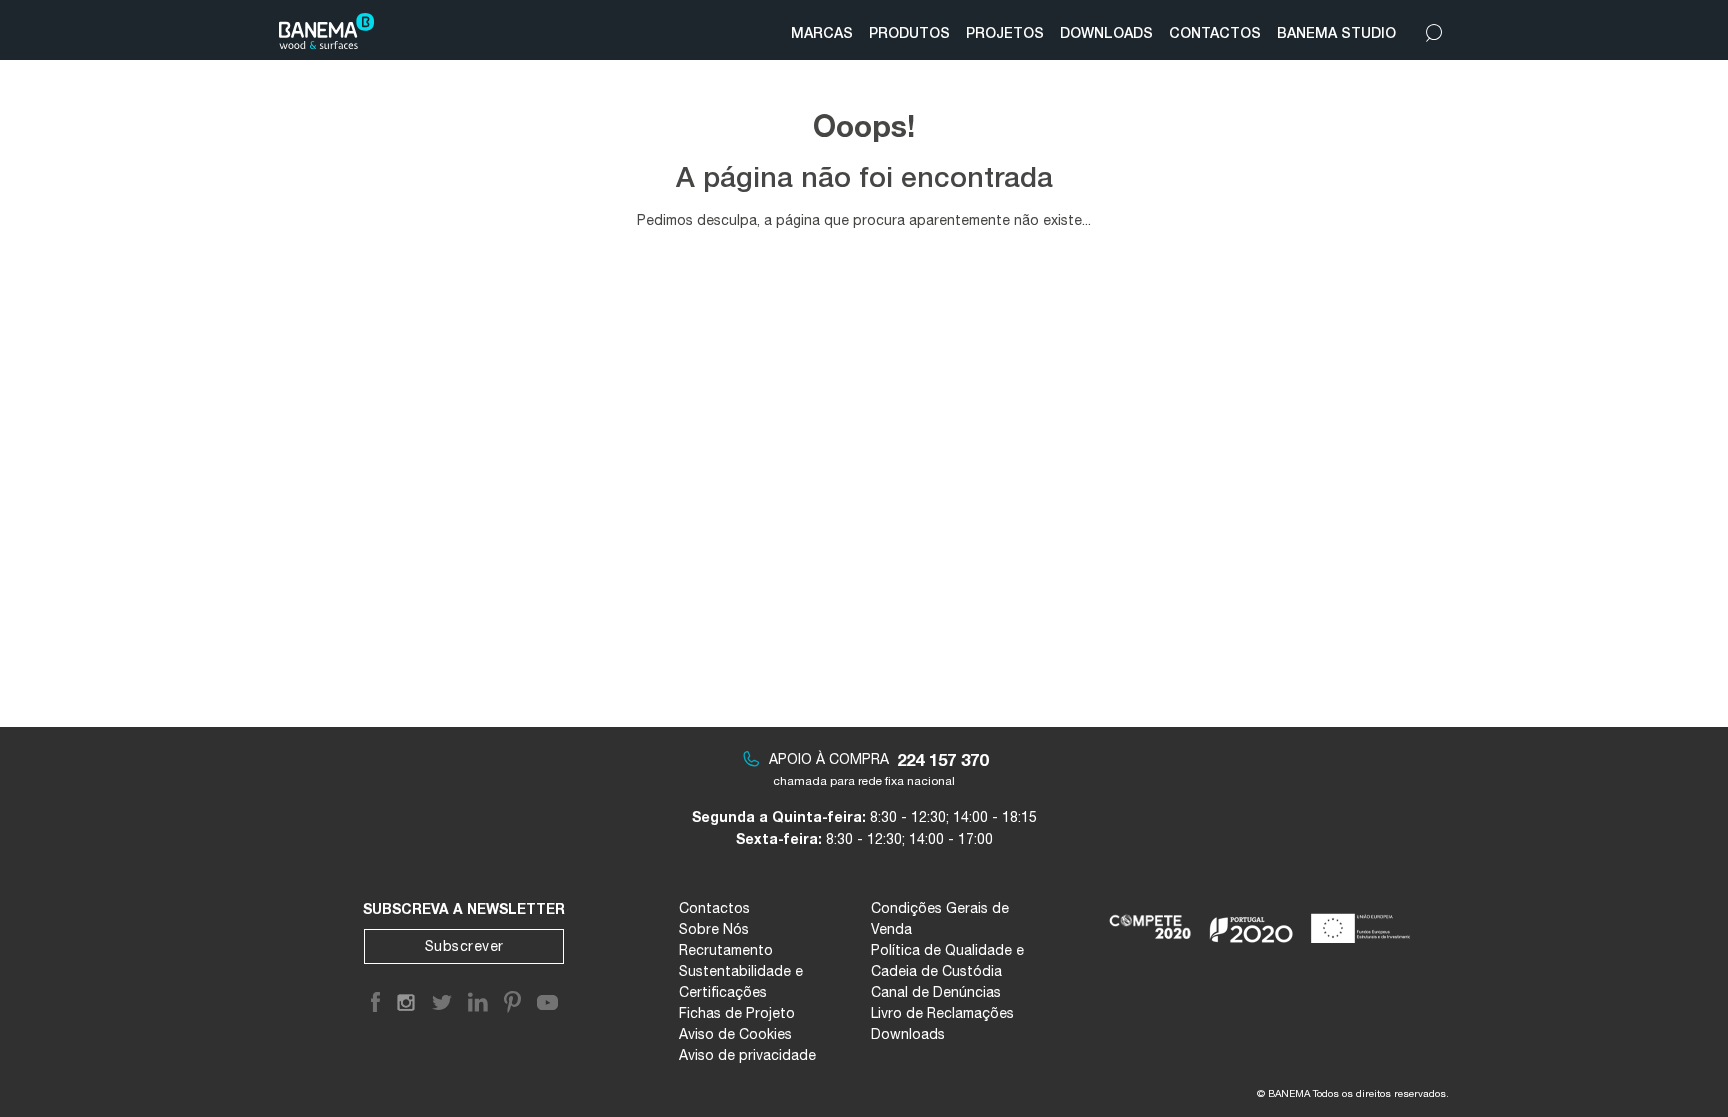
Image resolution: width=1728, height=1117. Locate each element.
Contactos (714, 908)
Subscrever (464, 946)
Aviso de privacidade (747, 1055)
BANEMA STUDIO (1336, 32)
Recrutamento (726, 950)
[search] (1434, 28)
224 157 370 (942, 759)
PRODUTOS (909, 32)
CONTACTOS (1215, 32)
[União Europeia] (1364, 920)
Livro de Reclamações (942, 1013)
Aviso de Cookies (735, 1034)
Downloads (908, 1034)
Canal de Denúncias (936, 992)
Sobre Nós (714, 929)
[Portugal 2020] (1251, 920)
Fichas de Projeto (737, 1013)
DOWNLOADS (1106, 32)
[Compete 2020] (1151, 920)
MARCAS (822, 32)
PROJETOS (1005, 32)
